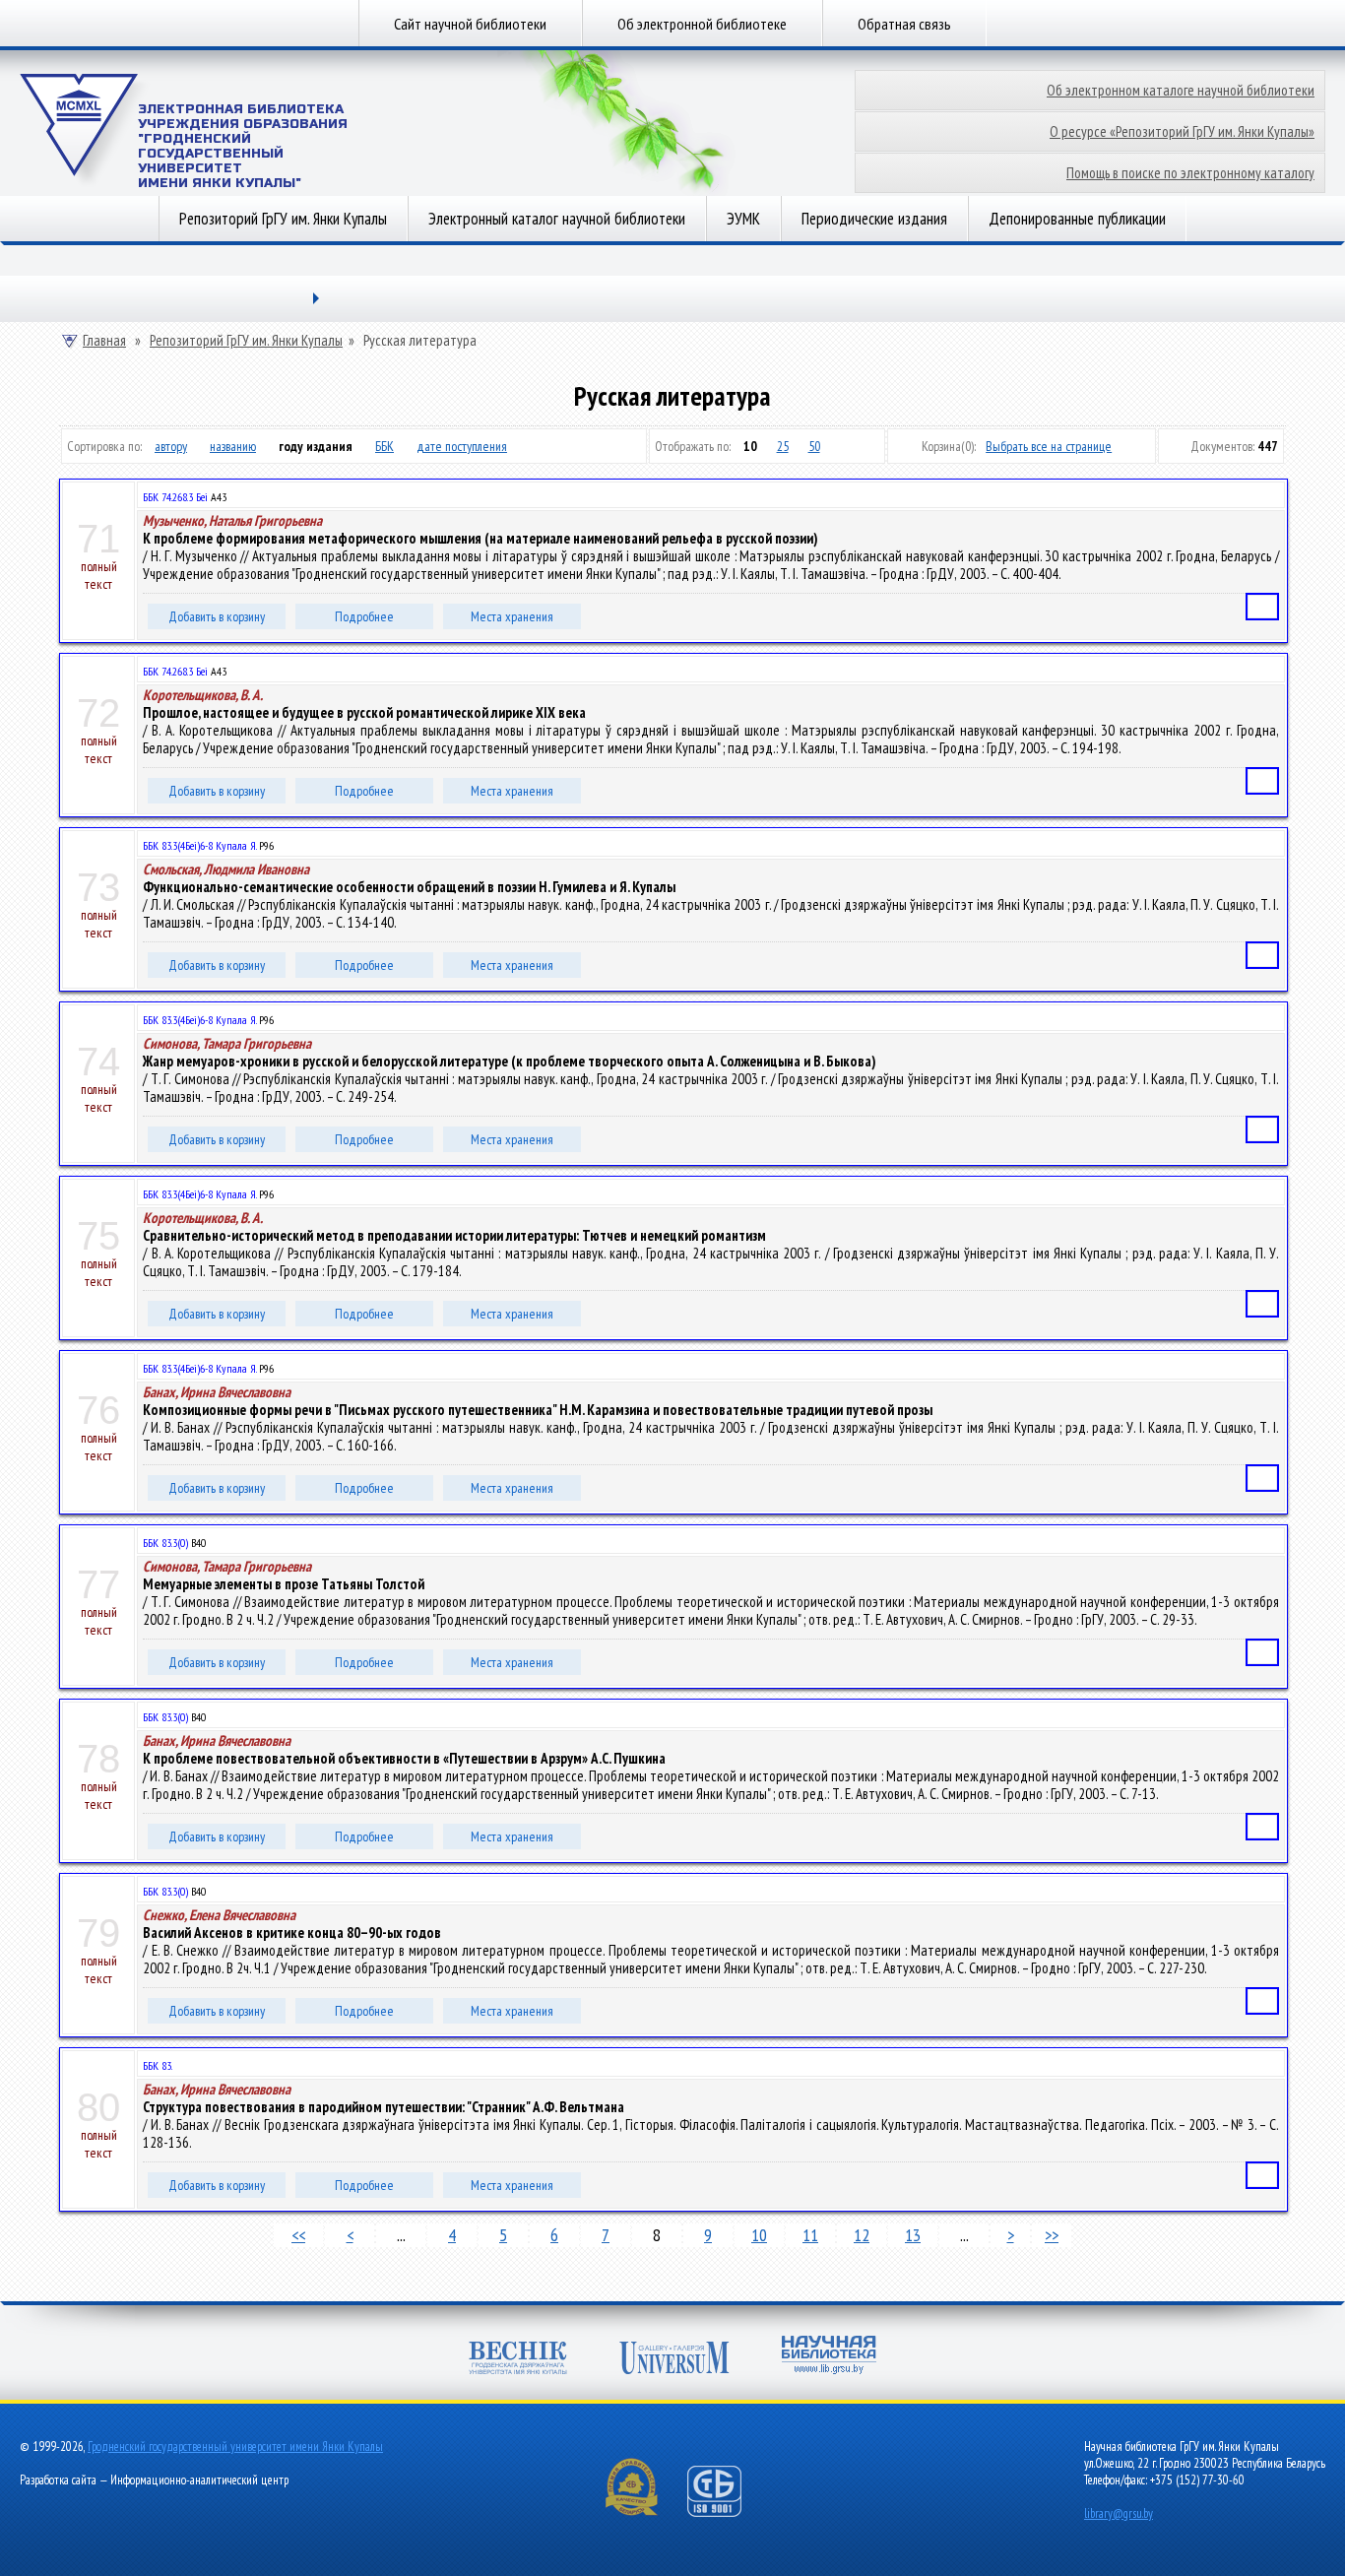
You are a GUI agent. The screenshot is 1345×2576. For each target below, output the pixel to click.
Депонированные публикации (1077, 219)
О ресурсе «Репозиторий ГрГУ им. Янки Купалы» (1182, 131)
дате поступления (462, 446)
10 (759, 2235)
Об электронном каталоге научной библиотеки (1181, 90)
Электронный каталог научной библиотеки (557, 219)
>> (1052, 2235)
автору (171, 446)
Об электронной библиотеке (702, 24)
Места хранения (512, 616)
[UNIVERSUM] (674, 2360)
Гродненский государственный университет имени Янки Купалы (235, 2447)
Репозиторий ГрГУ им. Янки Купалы (283, 219)
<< (298, 2235)
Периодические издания (874, 219)
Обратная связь (904, 24)
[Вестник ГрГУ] (518, 2360)
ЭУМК (743, 219)
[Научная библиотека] (829, 2357)
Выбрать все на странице (1049, 446)
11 (810, 2235)
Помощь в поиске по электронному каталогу (1190, 173)
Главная (104, 341)
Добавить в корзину (217, 616)
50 (814, 446)
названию (233, 446)
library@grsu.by (1119, 2513)
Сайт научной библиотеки (470, 24)
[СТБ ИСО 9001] (727, 2512)
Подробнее (364, 616)
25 (783, 446)
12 (862, 2235)
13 (913, 2235)
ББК (384, 446)
